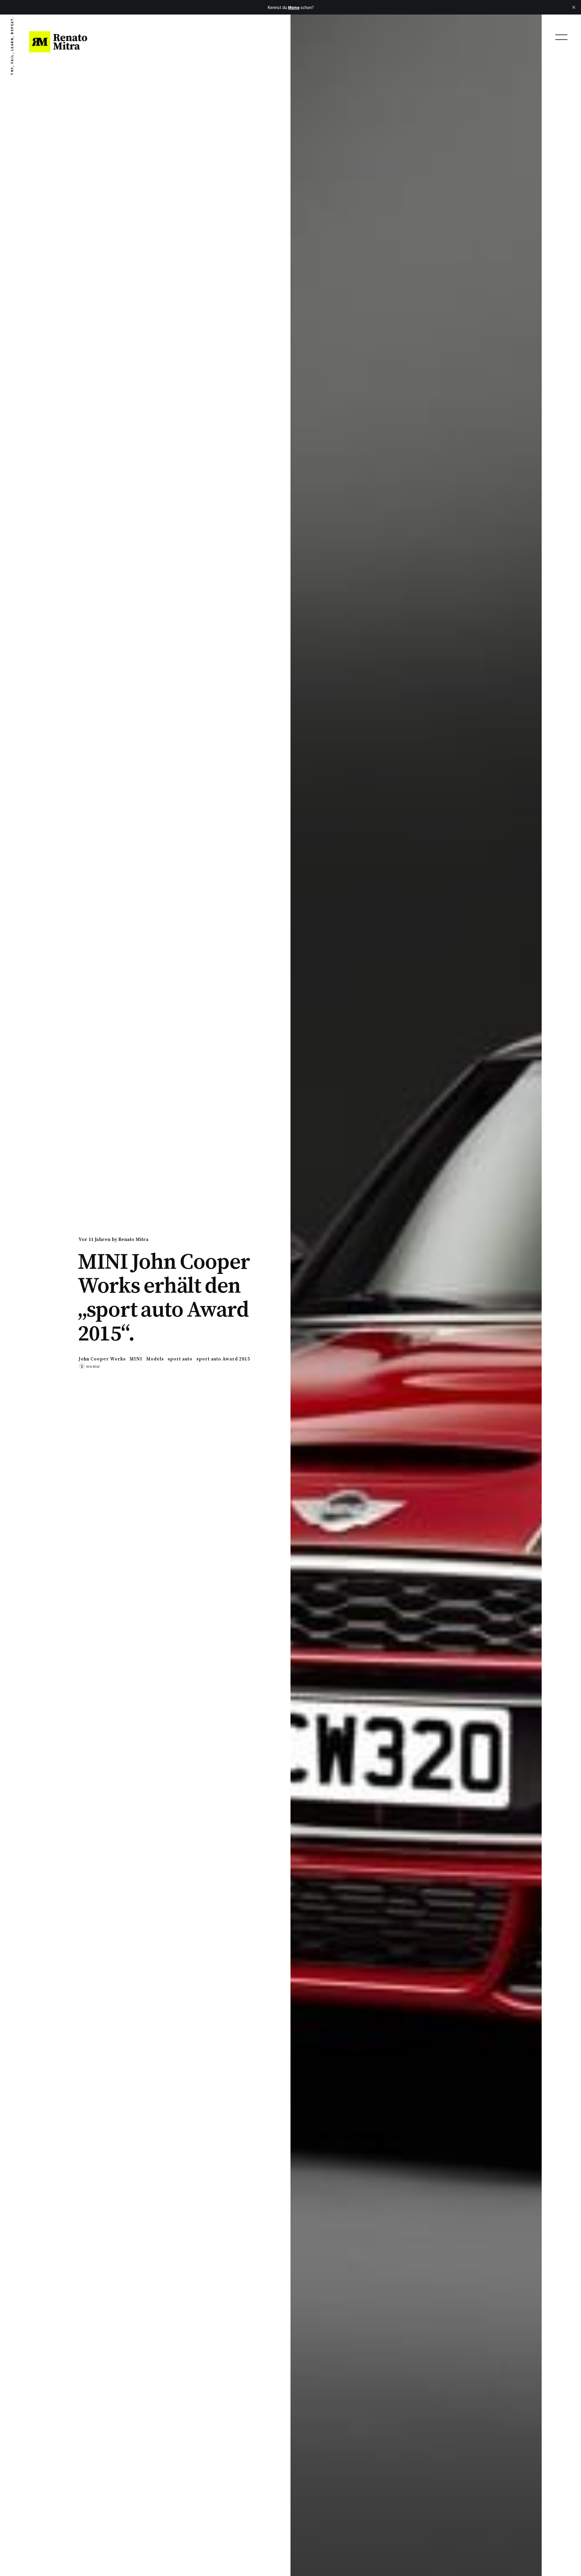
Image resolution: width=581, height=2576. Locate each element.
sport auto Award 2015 (223, 1359)
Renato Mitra (133, 1239)
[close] (574, 7)
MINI (136, 1359)
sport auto (180, 1359)
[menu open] (561, 37)
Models (155, 1359)
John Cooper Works (102, 1359)
